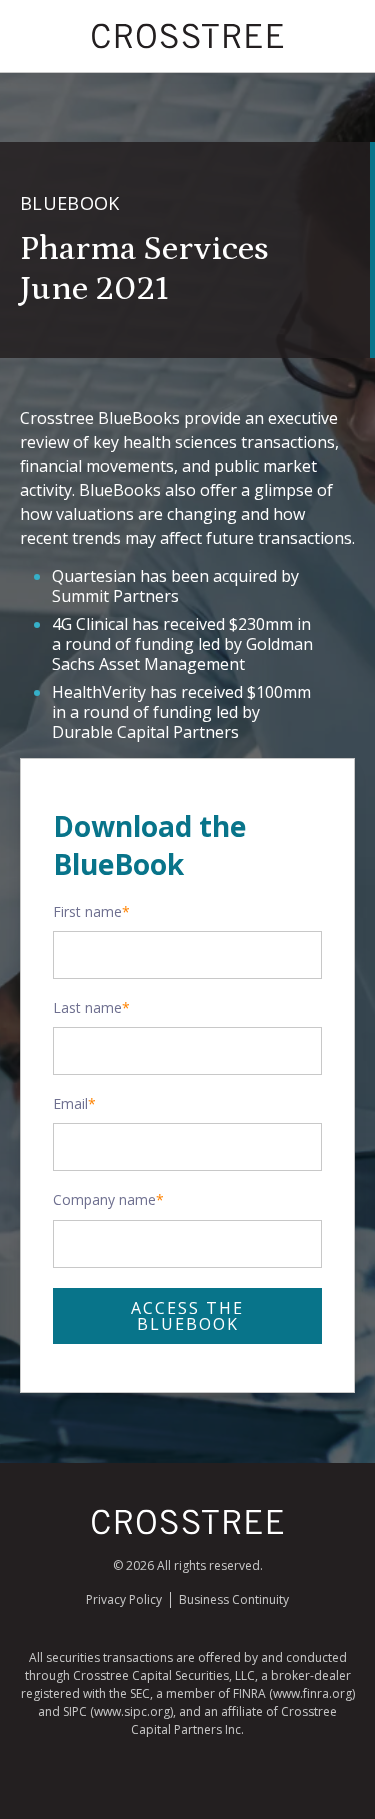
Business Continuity (234, 1599)
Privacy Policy (124, 1599)
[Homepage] (188, 1530)
